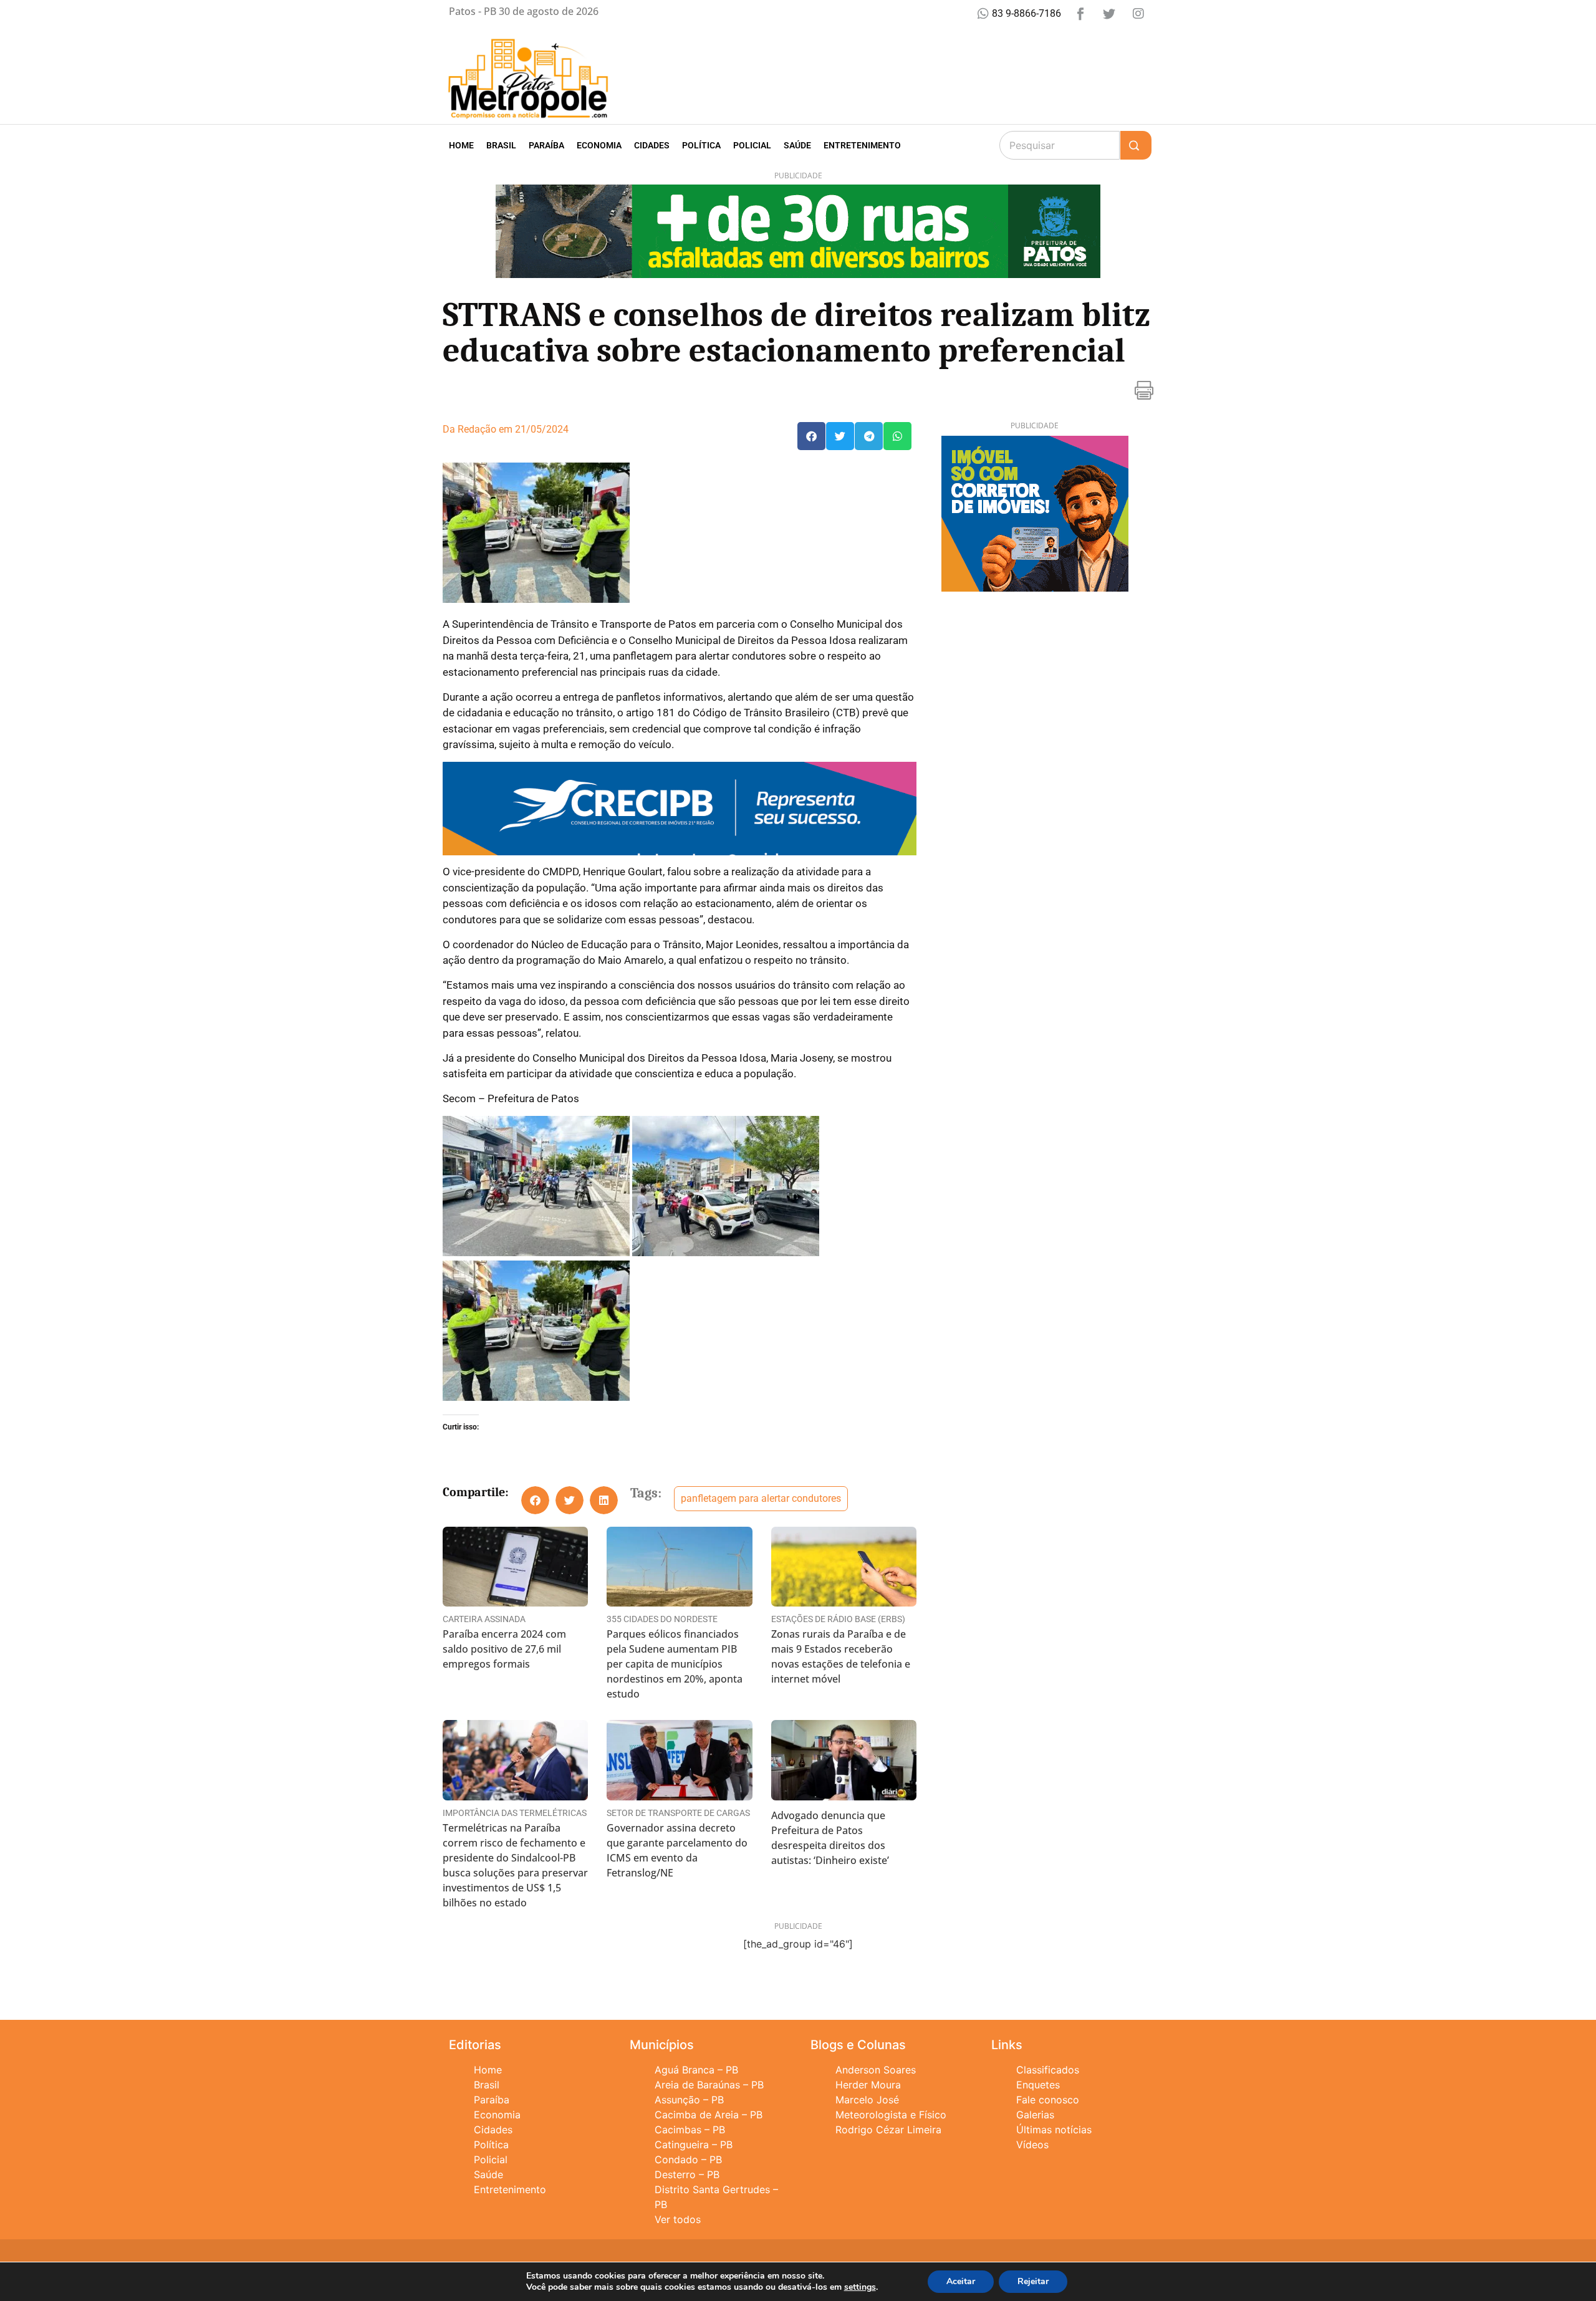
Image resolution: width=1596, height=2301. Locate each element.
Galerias (1035, 2115)
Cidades (652, 145)
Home (461, 145)
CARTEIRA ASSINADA (484, 1619)
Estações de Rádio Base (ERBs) (838, 1619)
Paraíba (546, 145)
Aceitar (961, 2281)
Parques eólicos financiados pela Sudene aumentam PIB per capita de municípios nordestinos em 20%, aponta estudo (675, 1664)
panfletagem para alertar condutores (761, 1498)
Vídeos (1032, 2145)
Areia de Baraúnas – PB (709, 2085)
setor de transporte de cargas (678, 1813)
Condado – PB (688, 2159)
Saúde (797, 145)
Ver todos (678, 2219)
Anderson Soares (876, 2070)
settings (860, 2287)
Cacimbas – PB (690, 2130)
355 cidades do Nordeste (662, 1619)
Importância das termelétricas (515, 1813)
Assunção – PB (689, 2100)
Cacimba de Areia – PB (709, 2115)
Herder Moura (868, 2085)
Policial (752, 145)
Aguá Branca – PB (696, 2070)
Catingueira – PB (694, 2145)
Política (701, 145)
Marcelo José (867, 2100)
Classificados (1048, 2070)
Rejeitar (1033, 2281)
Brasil (501, 145)
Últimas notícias (1054, 2130)
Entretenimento (862, 145)
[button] (811, 436)
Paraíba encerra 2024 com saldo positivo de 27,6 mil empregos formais (504, 1649)
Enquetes (1038, 2085)
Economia (599, 145)
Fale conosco (1048, 2100)
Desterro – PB (687, 2174)
